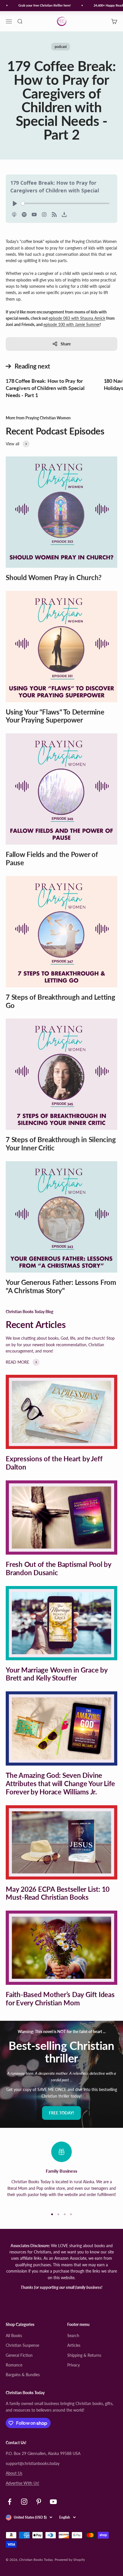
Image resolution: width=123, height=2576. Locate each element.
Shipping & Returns (84, 2355)
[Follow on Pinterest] (39, 2502)
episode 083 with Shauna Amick (77, 318)
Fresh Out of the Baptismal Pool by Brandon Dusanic (58, 1568)
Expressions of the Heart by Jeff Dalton (54, 1463)
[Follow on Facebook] (10, 2502)
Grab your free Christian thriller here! (39, 5)
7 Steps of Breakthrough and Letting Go (60, 1001)
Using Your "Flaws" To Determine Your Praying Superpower (55, 716)
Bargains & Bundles (23, 2375)
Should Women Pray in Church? (53, 577)
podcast (61, 47)
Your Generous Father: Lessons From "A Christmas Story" (61, 1286)
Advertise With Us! (22, 2483)
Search (73, 2335)
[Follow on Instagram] (24, 2502)
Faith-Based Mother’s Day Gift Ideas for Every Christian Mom (60, 1999)
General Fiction (19, 2355)
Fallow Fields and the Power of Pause (52, 858)
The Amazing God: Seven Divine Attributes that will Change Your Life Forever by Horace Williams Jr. (60, 1783)
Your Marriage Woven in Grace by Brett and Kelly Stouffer (57, 1674)
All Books (14, 2335)
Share (66, 344)
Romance (14, 2365)
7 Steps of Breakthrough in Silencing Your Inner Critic (61, 1144)
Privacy (74, 2365)
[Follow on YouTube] (53, 2502)
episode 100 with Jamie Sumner (72, 324)
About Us (14, 2473)
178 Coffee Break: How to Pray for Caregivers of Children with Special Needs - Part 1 (45, 388)
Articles (74, 2345)
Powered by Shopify (70, 2560)
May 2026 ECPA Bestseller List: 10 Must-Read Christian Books (58, 1893)
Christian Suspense (22, 2345)
